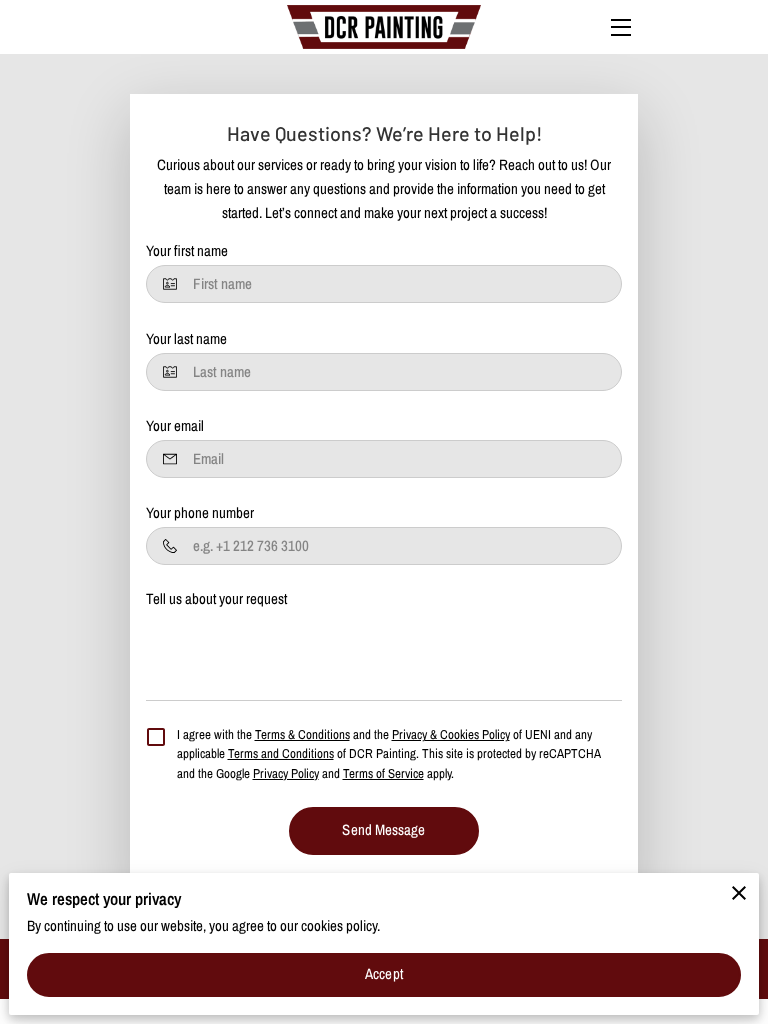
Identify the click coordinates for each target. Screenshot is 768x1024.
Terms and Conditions (281, 753)
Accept (384, 974)
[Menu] (619, 27)
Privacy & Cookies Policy (451, 734)
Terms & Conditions (302, 734)
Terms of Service (383, 773)
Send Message (383, 830)
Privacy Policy (286, 773)
